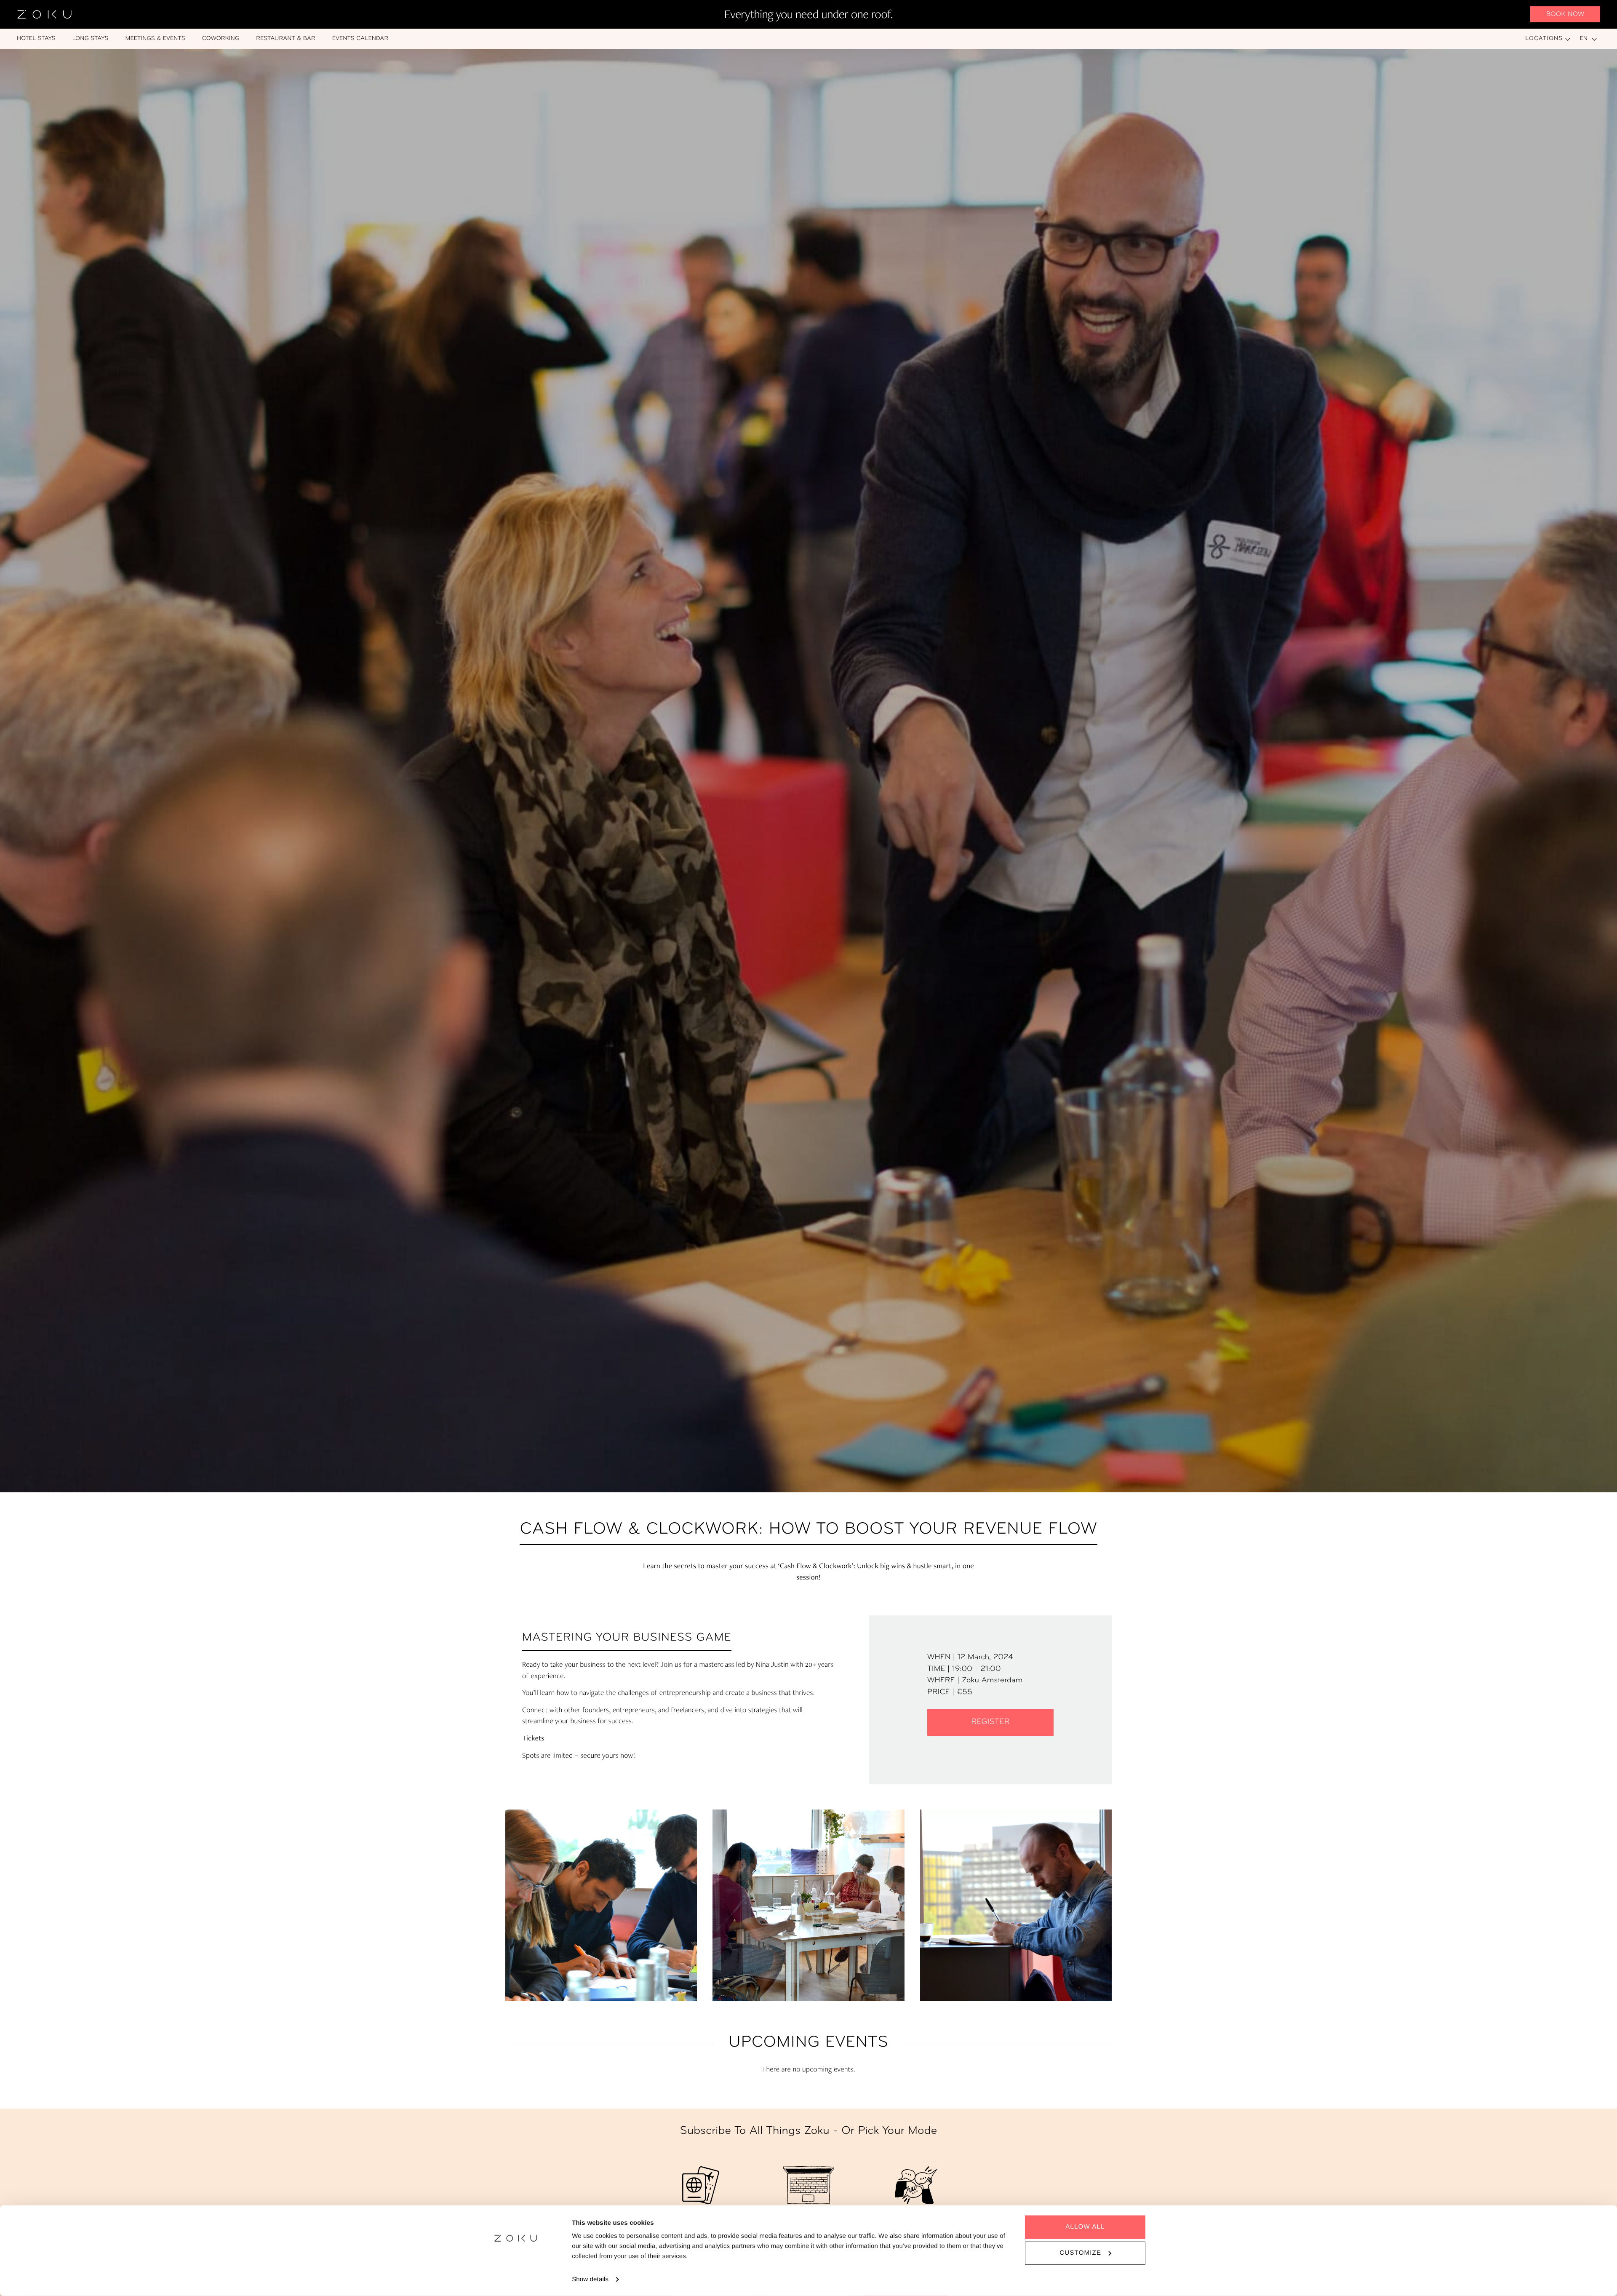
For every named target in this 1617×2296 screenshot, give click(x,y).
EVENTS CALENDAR (360, 39)
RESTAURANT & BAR (286, 39)
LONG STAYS (91, 39)
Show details (590, 2279)
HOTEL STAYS (36, 39)
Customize (1080, 2253)
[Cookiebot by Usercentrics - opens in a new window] (516, 2280)
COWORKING (221, 39)
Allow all (1085, 2227)
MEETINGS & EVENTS (155, 39)
